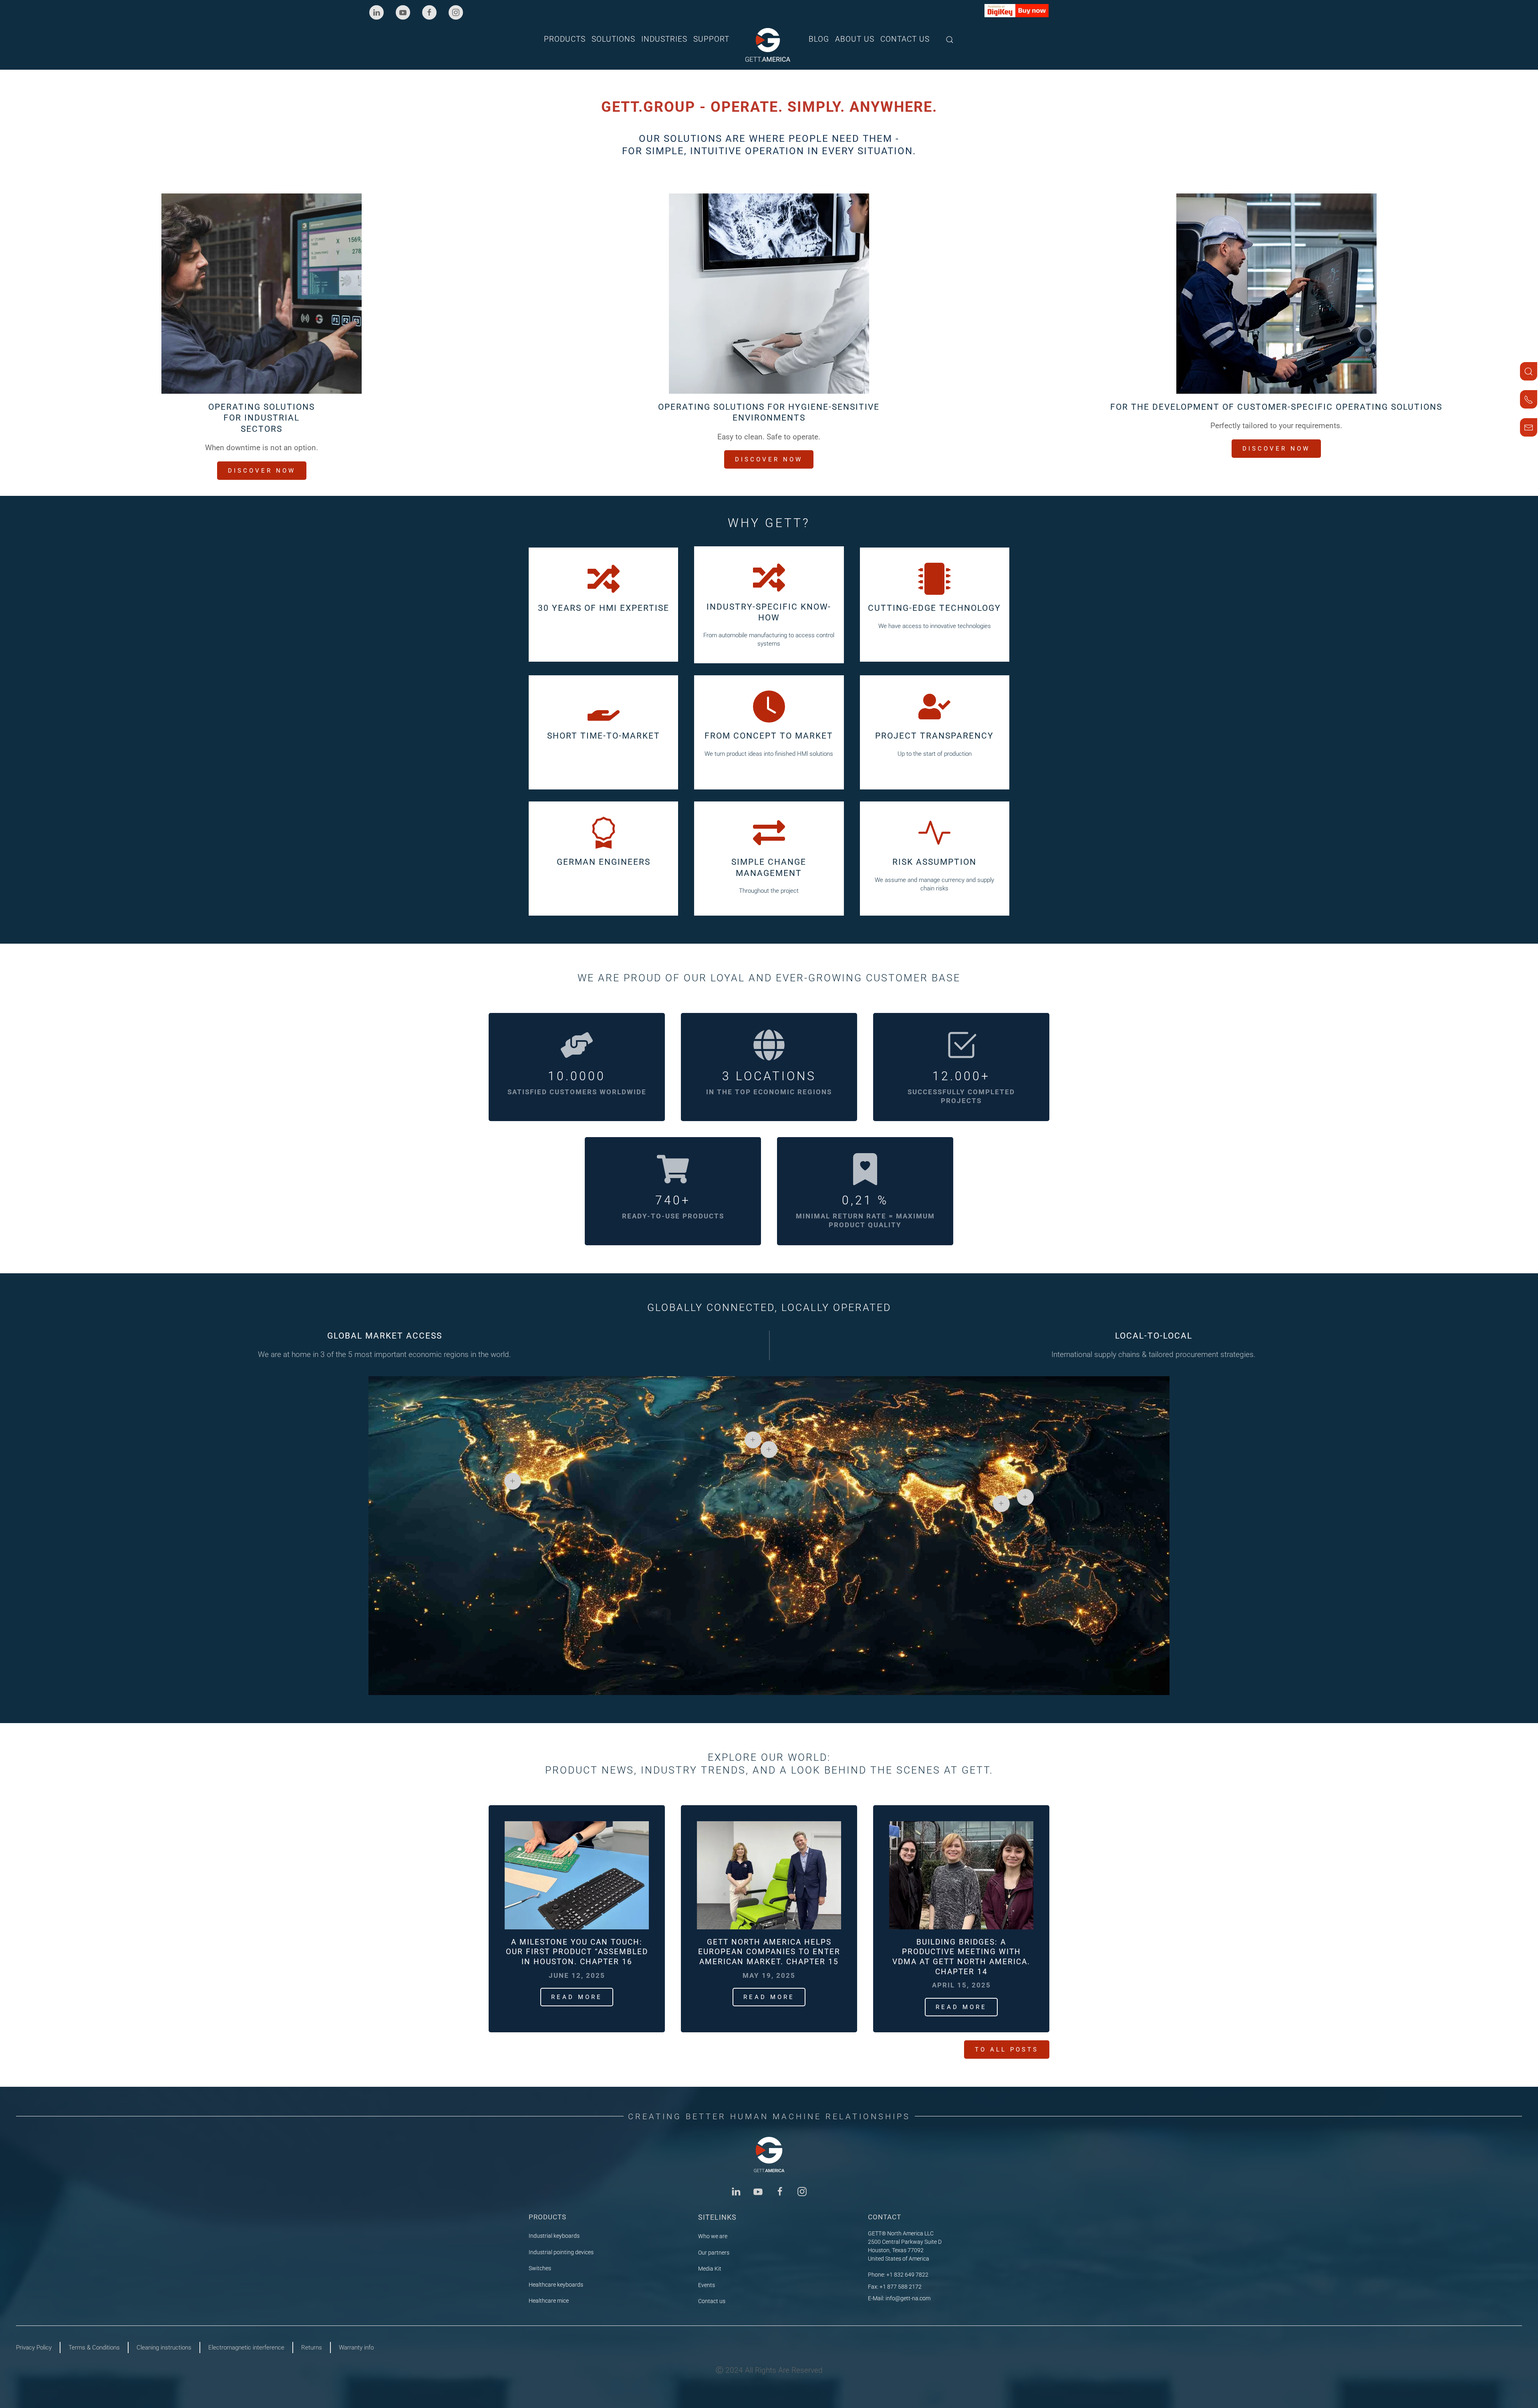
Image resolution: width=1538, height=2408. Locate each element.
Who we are (713, 2236)
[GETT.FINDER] (1529, 371)
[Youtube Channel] (758, 2191)
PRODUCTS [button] (565, 39)
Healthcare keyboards (556, 2285)
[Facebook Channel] (780, 2191)
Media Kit (710, 2269)
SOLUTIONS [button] (613, 39)
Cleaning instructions (164, 2348)
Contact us (712, 2301)
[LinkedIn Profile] (736, 2191)
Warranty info (356, 2348)
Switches (540, 2268)
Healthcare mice (549, 2301)
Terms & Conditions (94, 2348)
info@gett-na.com (908, 2298)
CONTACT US (905, 39)
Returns (312, 2348)
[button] (950, 39)
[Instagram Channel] (802, 2191)
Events (707, 2285)
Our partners (714, 2253)
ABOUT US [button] (855, 39)
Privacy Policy (34, 2348)
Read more (577, 1997)
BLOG (819, 39)
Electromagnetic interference (246, 2348)
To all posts (1007, 2050)
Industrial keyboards (554, 2236)
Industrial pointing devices (561, 2252)
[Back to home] (769, 45)
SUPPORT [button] (711, 39)
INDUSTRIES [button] (664, 39)
